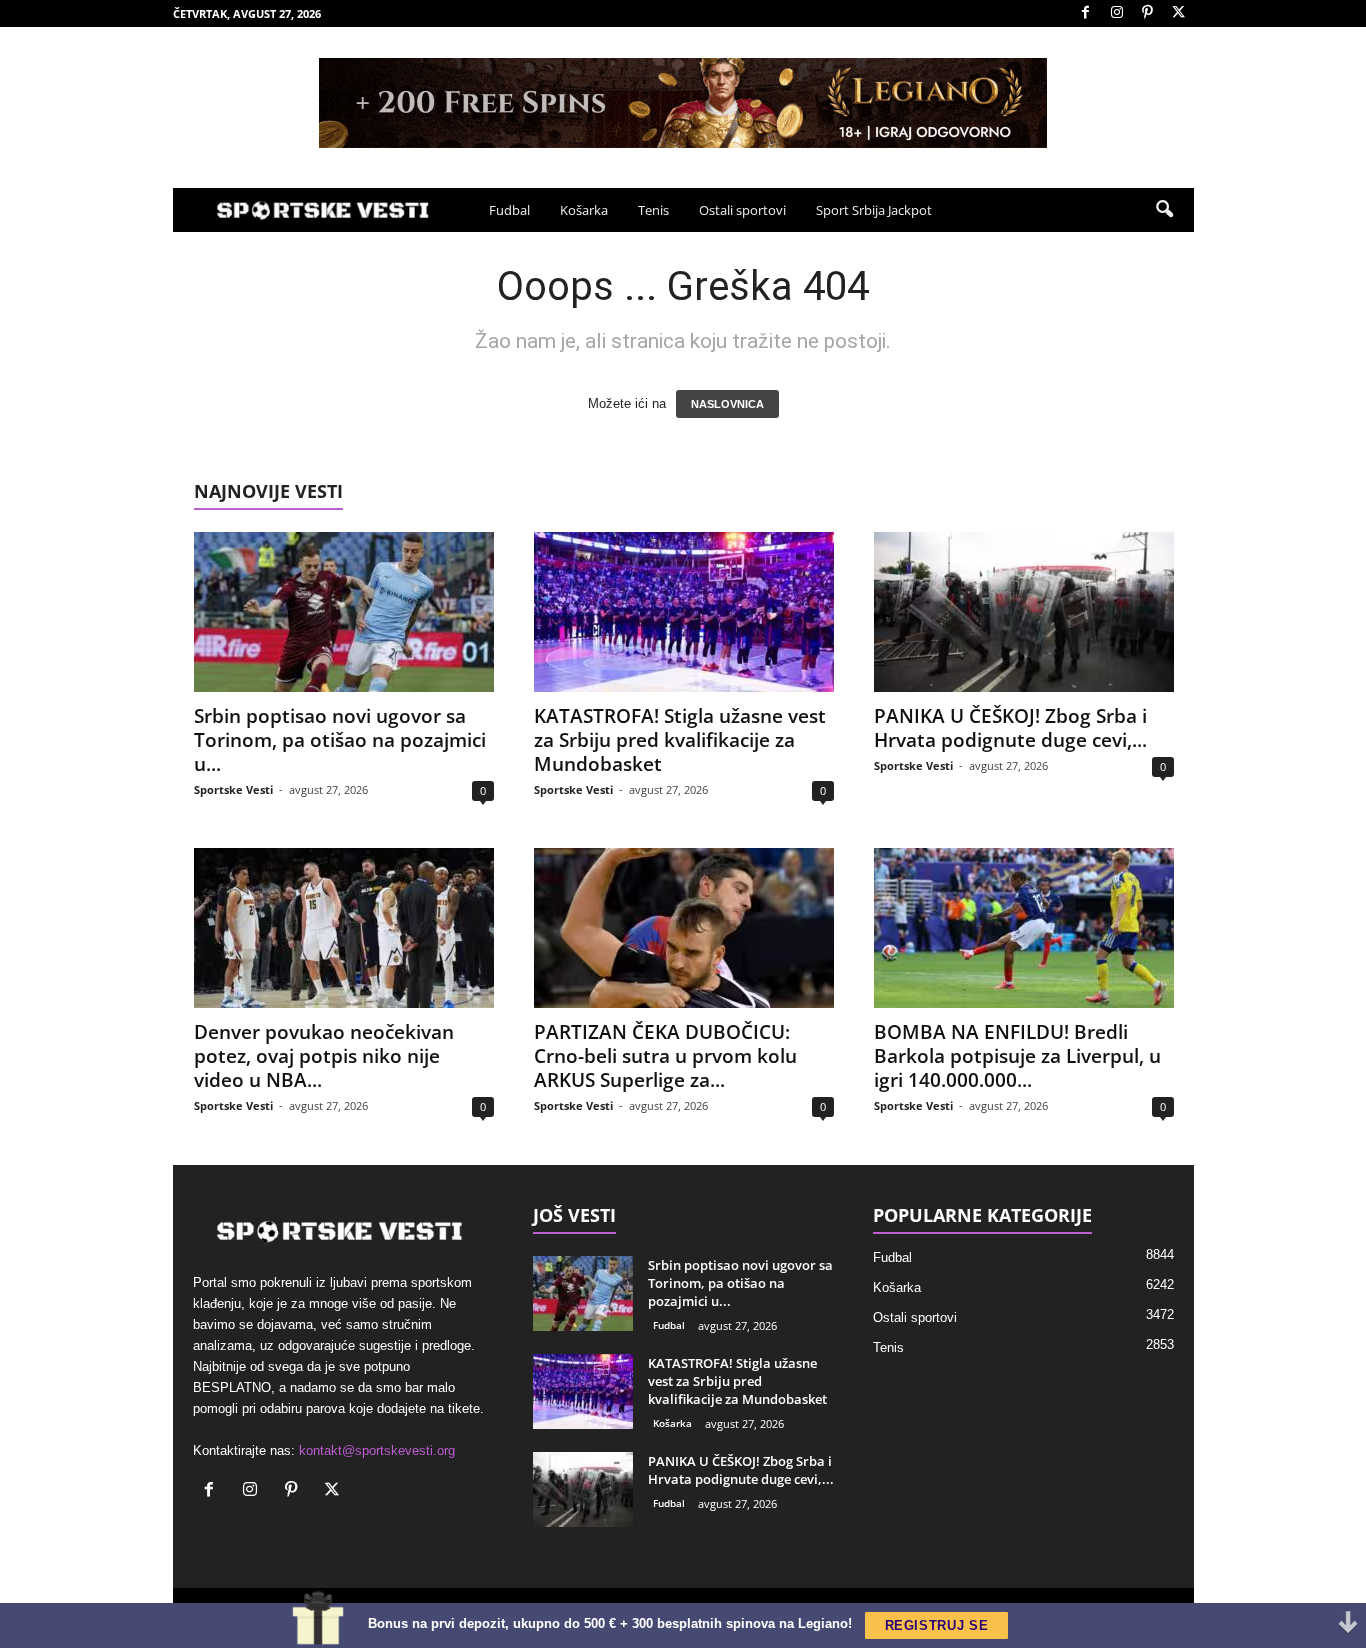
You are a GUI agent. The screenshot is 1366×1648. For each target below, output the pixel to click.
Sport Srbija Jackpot (874, 210)
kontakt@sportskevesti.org (377, 1450)
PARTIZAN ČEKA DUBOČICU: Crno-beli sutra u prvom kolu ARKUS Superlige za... (665, 1056)
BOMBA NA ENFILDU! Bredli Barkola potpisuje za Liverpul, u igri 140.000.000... (1017, 1056)
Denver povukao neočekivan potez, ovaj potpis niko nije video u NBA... (324, 1056)
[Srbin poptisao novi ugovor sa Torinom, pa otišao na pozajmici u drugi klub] (344, 612)
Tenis (653, 210)
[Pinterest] (1148, 13)
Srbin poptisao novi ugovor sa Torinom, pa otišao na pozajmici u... (340, 740)
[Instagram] (1117, 13)
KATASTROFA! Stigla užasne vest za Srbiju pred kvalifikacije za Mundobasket (680, 740)
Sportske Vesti (233, 789)
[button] (1164, 210)
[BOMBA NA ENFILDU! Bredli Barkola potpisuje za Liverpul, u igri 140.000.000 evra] (1024, 928)
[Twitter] (1179, 13)
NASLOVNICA (727, 404)
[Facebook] (1086, 13)
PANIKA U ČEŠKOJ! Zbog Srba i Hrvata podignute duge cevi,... (1010, 728)
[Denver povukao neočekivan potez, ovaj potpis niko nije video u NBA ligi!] (344, 928)
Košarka (584, 210)
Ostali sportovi (742, 210)
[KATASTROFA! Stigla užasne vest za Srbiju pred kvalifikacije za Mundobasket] (684, 612)
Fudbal (509, 210)
